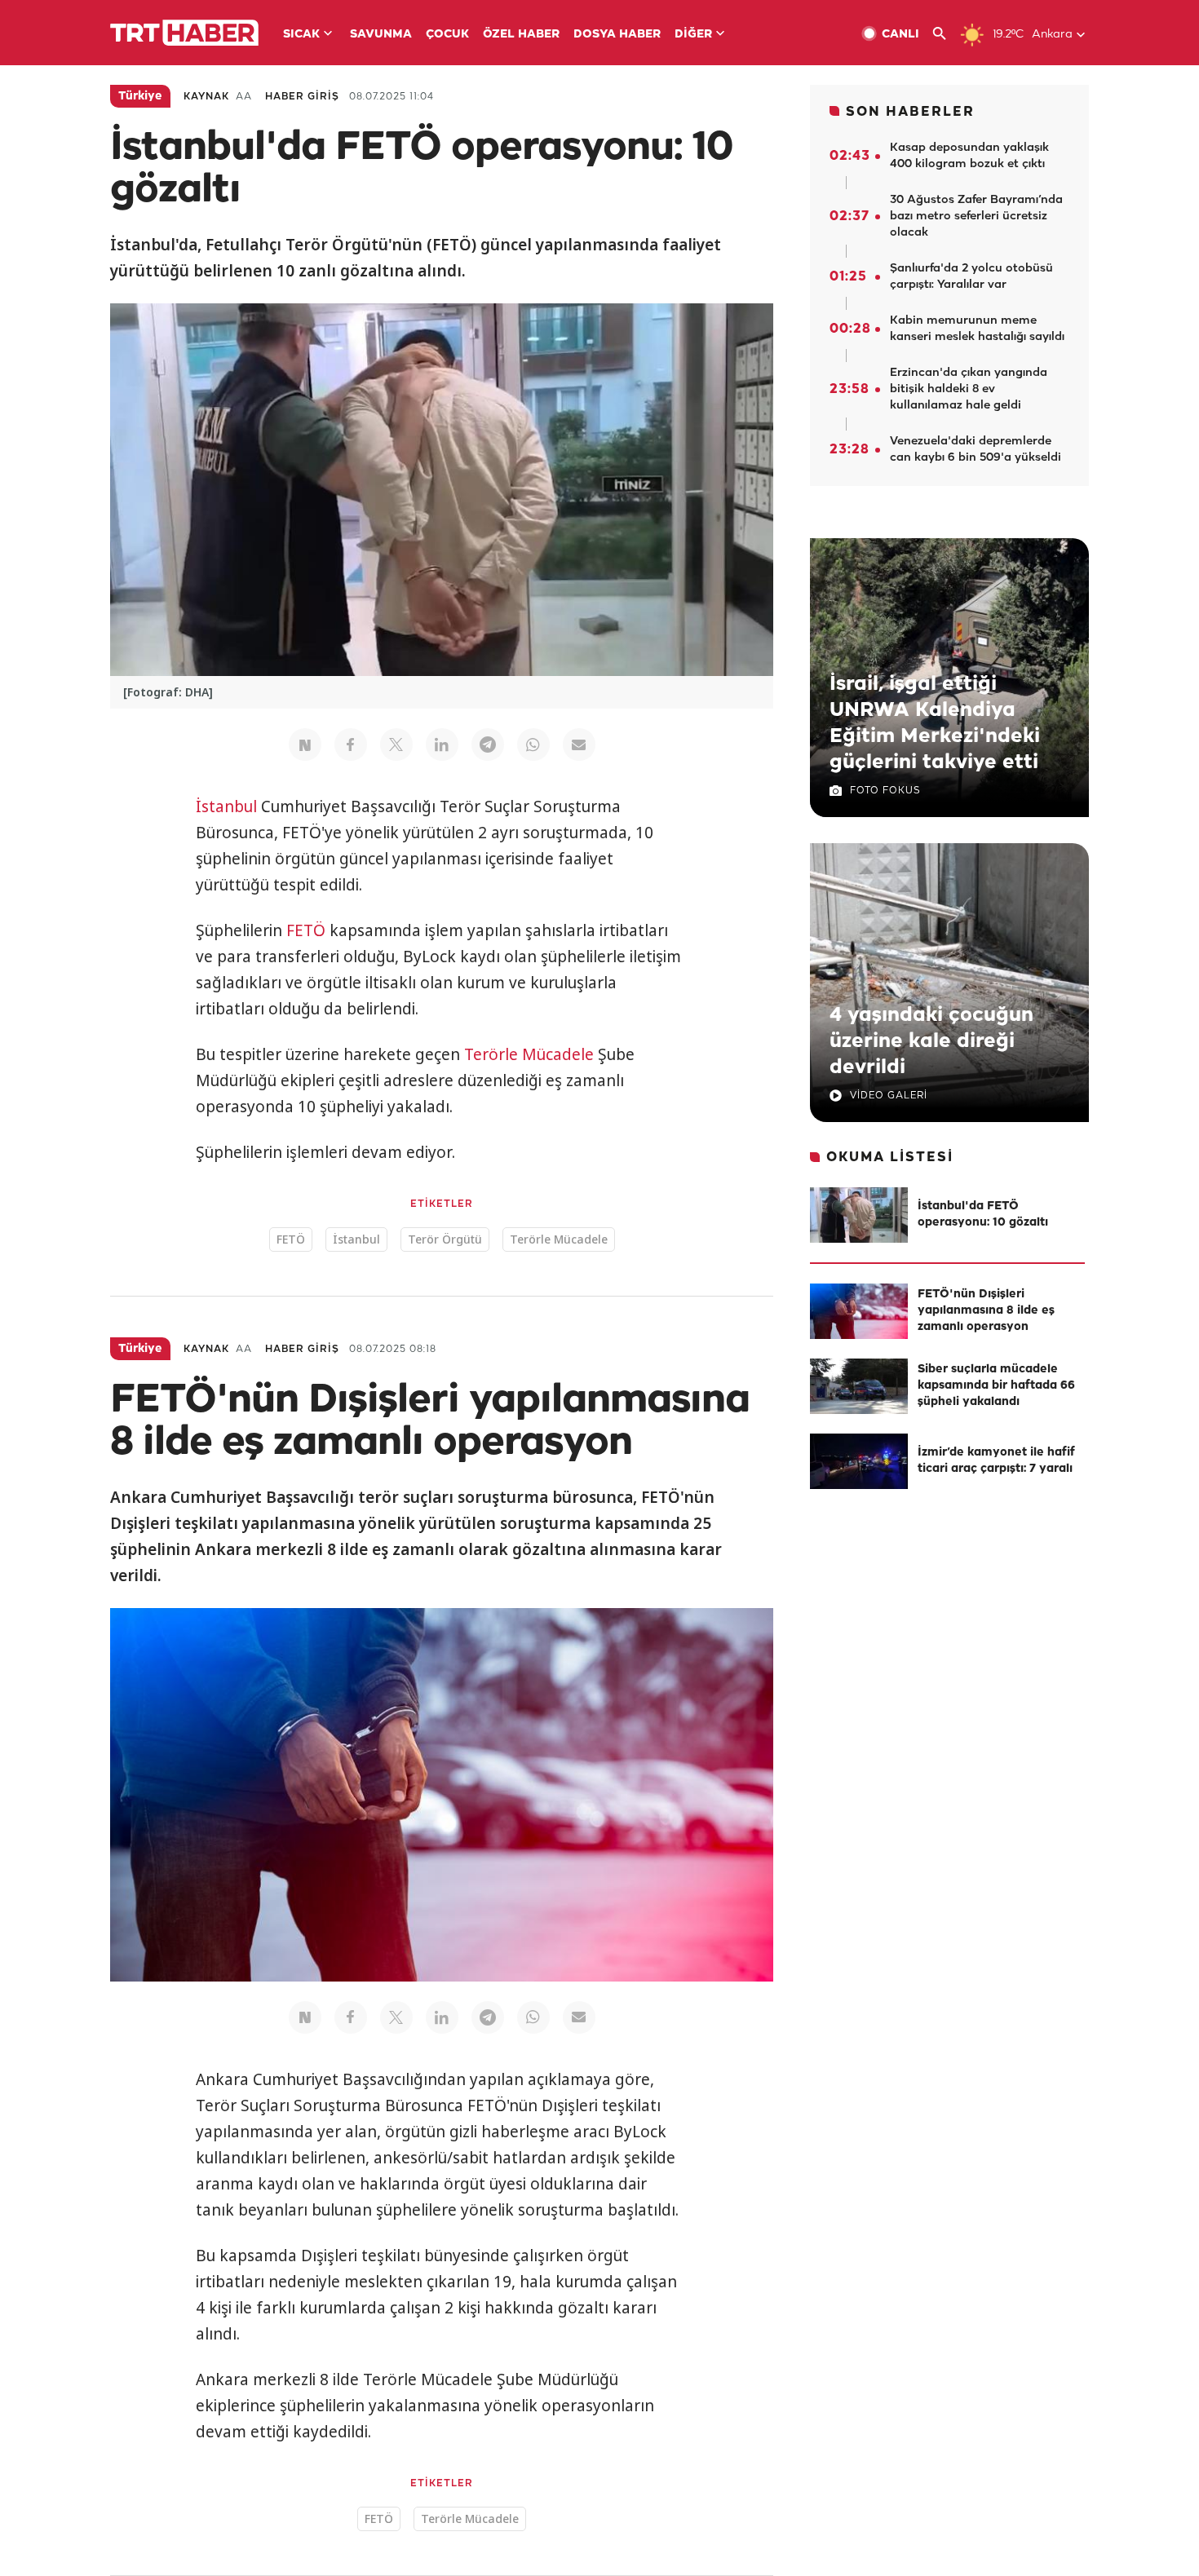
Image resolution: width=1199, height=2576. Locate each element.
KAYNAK (206, 97)
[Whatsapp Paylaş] (533, 745)
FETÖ (306, 930)
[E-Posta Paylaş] (579, 745)
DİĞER (693, 35)
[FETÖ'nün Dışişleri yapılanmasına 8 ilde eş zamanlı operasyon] (859, 1311)
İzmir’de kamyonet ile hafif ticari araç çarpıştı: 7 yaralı (996, 1461)
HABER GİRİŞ (302, 97)
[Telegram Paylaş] (488, 745)
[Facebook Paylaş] (351, 745)
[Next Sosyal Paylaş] (305, 745)
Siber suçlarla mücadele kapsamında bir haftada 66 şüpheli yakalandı (996, 1386)
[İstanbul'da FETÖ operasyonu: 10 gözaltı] (859, 1215)
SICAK (301, 35)
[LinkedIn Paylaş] (442, 745)
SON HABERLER (910, 112)
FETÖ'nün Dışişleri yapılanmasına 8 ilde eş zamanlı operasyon (986, 1311)
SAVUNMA (381, 35)
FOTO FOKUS (885, 791)
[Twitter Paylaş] (396, 745)
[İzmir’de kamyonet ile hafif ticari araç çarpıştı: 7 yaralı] (859, 1461)
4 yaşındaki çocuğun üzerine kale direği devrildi (931, 1041)
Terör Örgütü (445, 1239)
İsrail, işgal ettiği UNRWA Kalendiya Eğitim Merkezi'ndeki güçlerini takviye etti (935, 723)
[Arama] (946, 34)
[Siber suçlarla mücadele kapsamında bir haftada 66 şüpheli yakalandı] (859, 1386)
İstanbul (226, 806)
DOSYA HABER (617, 35)
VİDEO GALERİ (889, 1096)
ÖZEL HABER (521, 35)
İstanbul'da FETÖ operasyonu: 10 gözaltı (983, 1215)
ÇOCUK (447, 35)
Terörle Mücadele (529, 1054)
